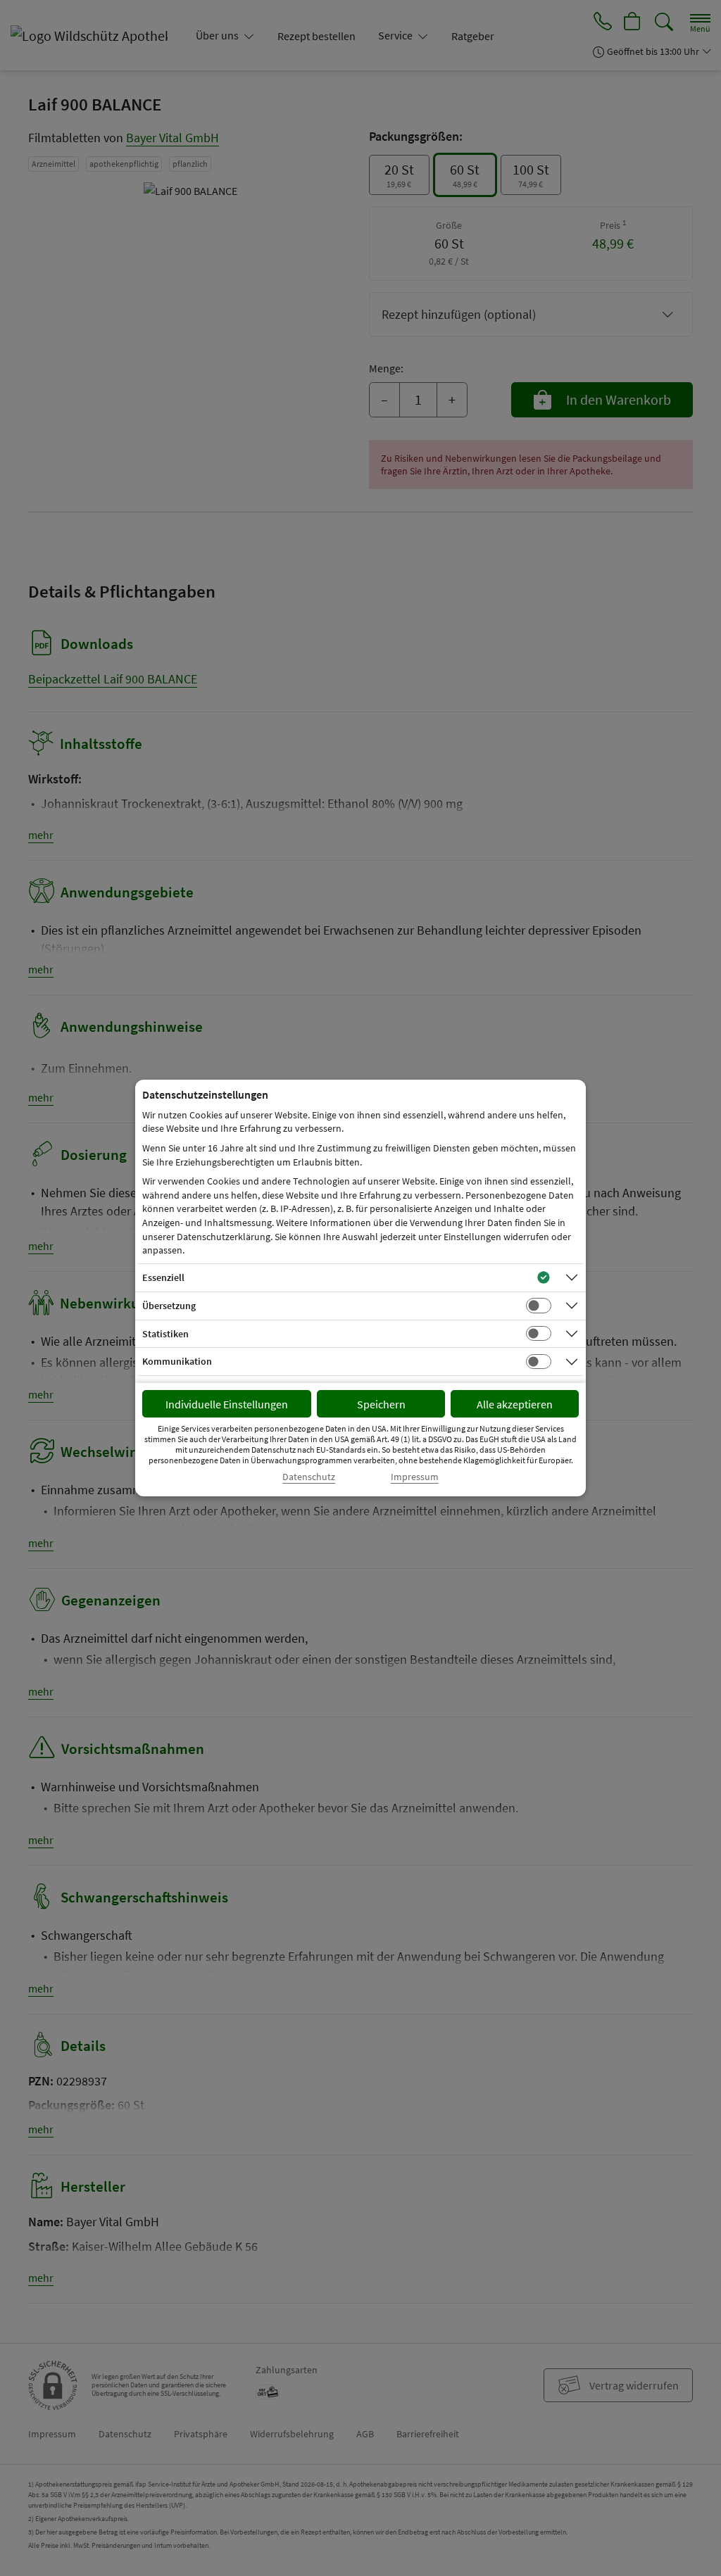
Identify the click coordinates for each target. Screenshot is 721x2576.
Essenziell (163, 1277)
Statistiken (165, 1334)
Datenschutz (309, 1477)
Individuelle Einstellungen (227, 1404)
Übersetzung (169, 1306)
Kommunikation (177, 1361)
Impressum (415, 1477)
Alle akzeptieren (515, 1404)
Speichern (381, 1404)
